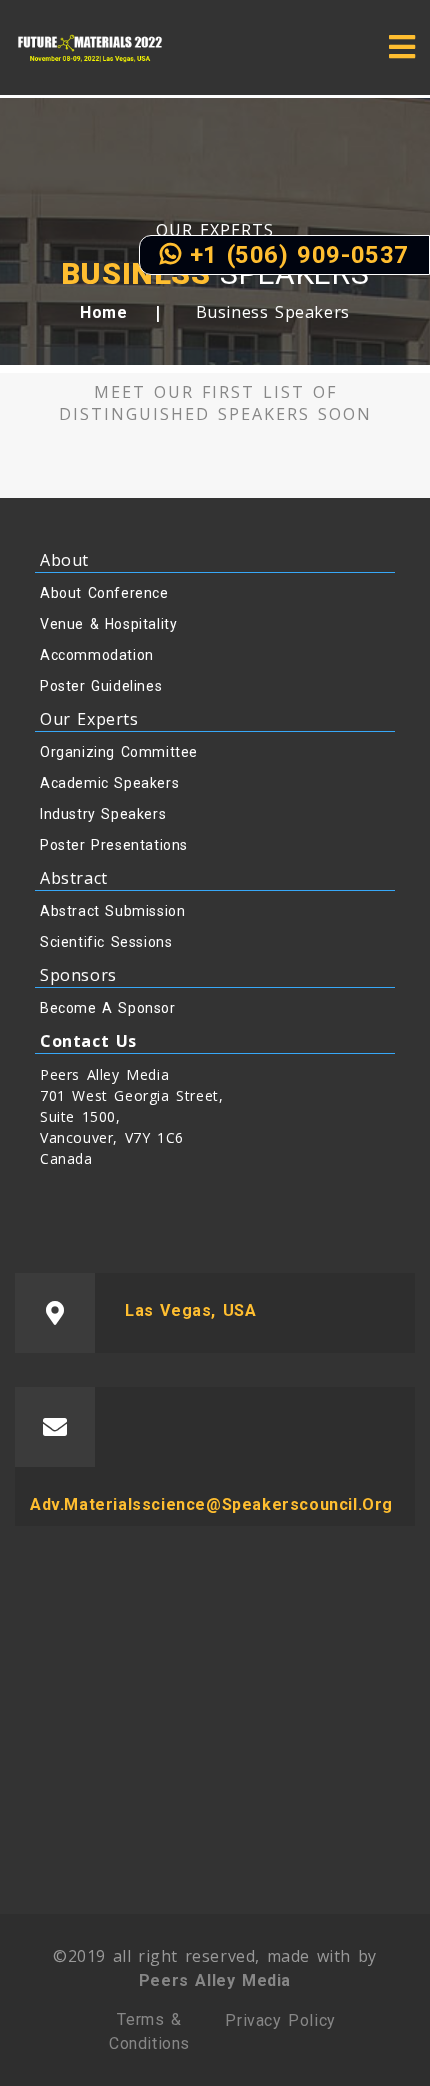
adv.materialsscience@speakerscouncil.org (211, 1504)
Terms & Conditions (149, 2031)
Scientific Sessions (106, 942)
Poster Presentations (114, 845)
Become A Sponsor (108, 1008)
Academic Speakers (109, 783)
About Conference (104, 593)
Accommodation (97, 655)
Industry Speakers (103, 814)
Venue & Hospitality (108, 624)
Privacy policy (280, 2020)
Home (103, 312)
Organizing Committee (119, 752)
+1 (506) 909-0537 (295, 255)
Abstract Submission (112, 911)
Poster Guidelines (101, 686)
